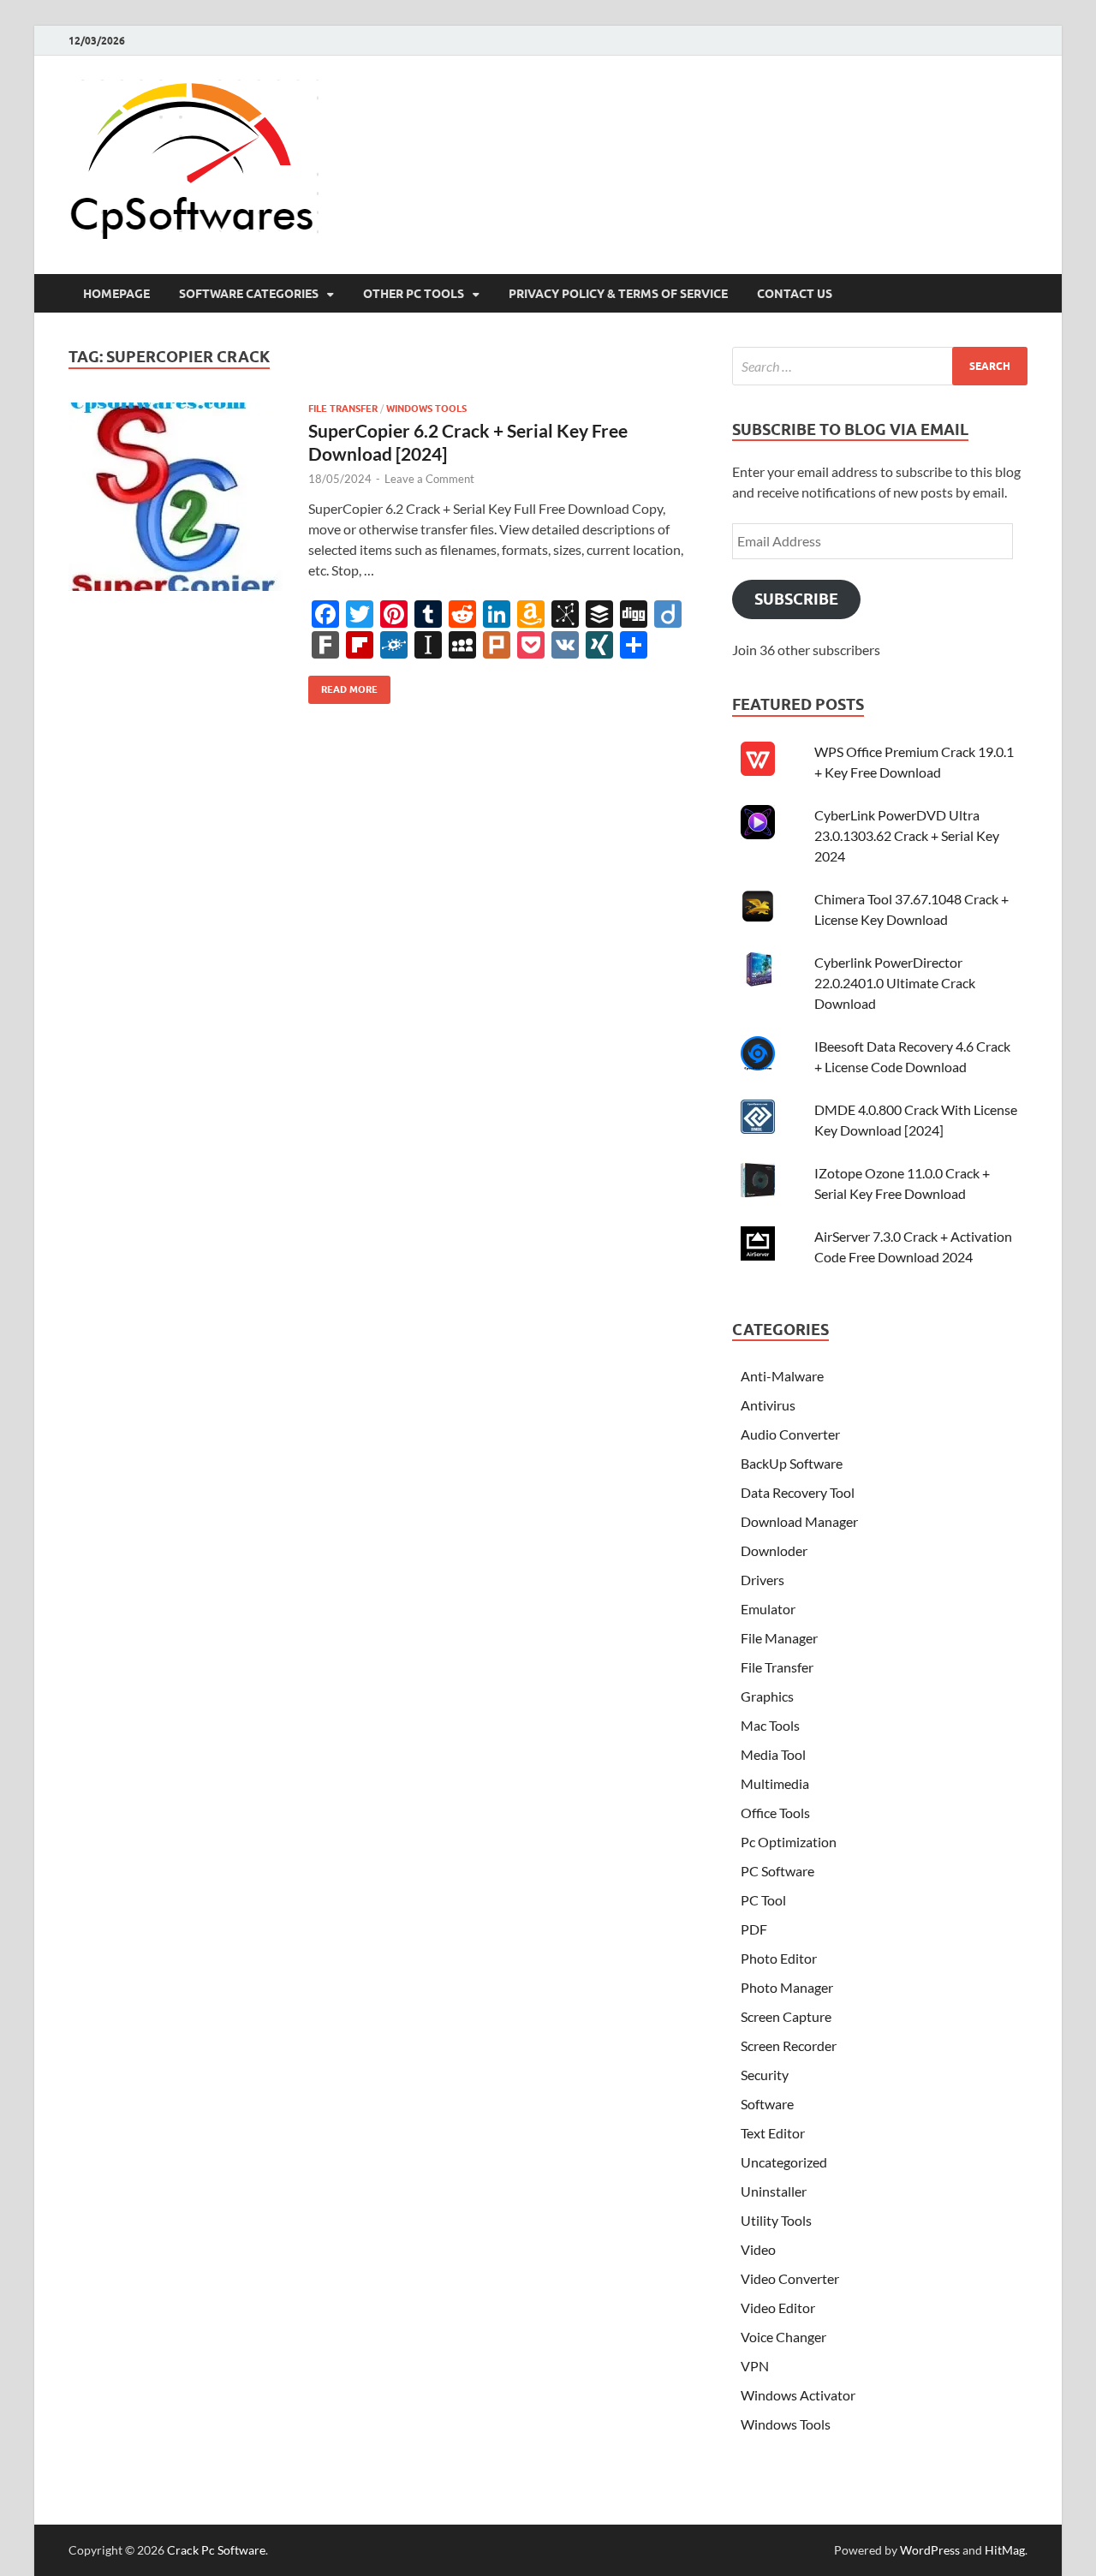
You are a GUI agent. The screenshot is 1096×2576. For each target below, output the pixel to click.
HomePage (116, 294)
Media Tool (773, 1754)
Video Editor (778, 2308)
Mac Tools (770, 1725)
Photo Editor (779, 1958)
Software (767, 2104)
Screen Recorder (789, 2045)
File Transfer (343, 408)
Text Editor (773, 2133)
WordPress (930, 2550)
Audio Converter (790, 1434)
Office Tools (775, 1813)
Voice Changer (783, 2337)
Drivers (762, 1580)
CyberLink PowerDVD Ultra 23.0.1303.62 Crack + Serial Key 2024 (907, 835)
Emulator (768, 1609)
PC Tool (763, 1900)
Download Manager (799, 1521)
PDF (754, 1929)
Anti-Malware (782, 1376)
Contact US (795, 294)
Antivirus (768, 1405)
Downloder (774, 1550)
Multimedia (775, 1783)
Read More (343, 686)
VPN (755, 2366)
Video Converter (790, 2278)
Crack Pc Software (216, 2550)
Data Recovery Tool (798, 1492)
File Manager (779, 1638)
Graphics (767, 1696)
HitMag (1005, 2550)
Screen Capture (786, 2016)
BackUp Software (792, 1463)
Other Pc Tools (414, 294)
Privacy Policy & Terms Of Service (618, 294)
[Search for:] (880, 366)
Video (758, 2249)
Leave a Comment (429, 479)
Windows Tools (426, 408)
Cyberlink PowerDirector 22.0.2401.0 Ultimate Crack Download (895, 983)
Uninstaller (774, 2191)
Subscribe (796, 599)
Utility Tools (776, 2220)
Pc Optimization (789, 1842)
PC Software (777, 1871)
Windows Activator (798, 2395)
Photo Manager (787, 1987)
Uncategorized (784, 2162)
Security (765, 2075)
